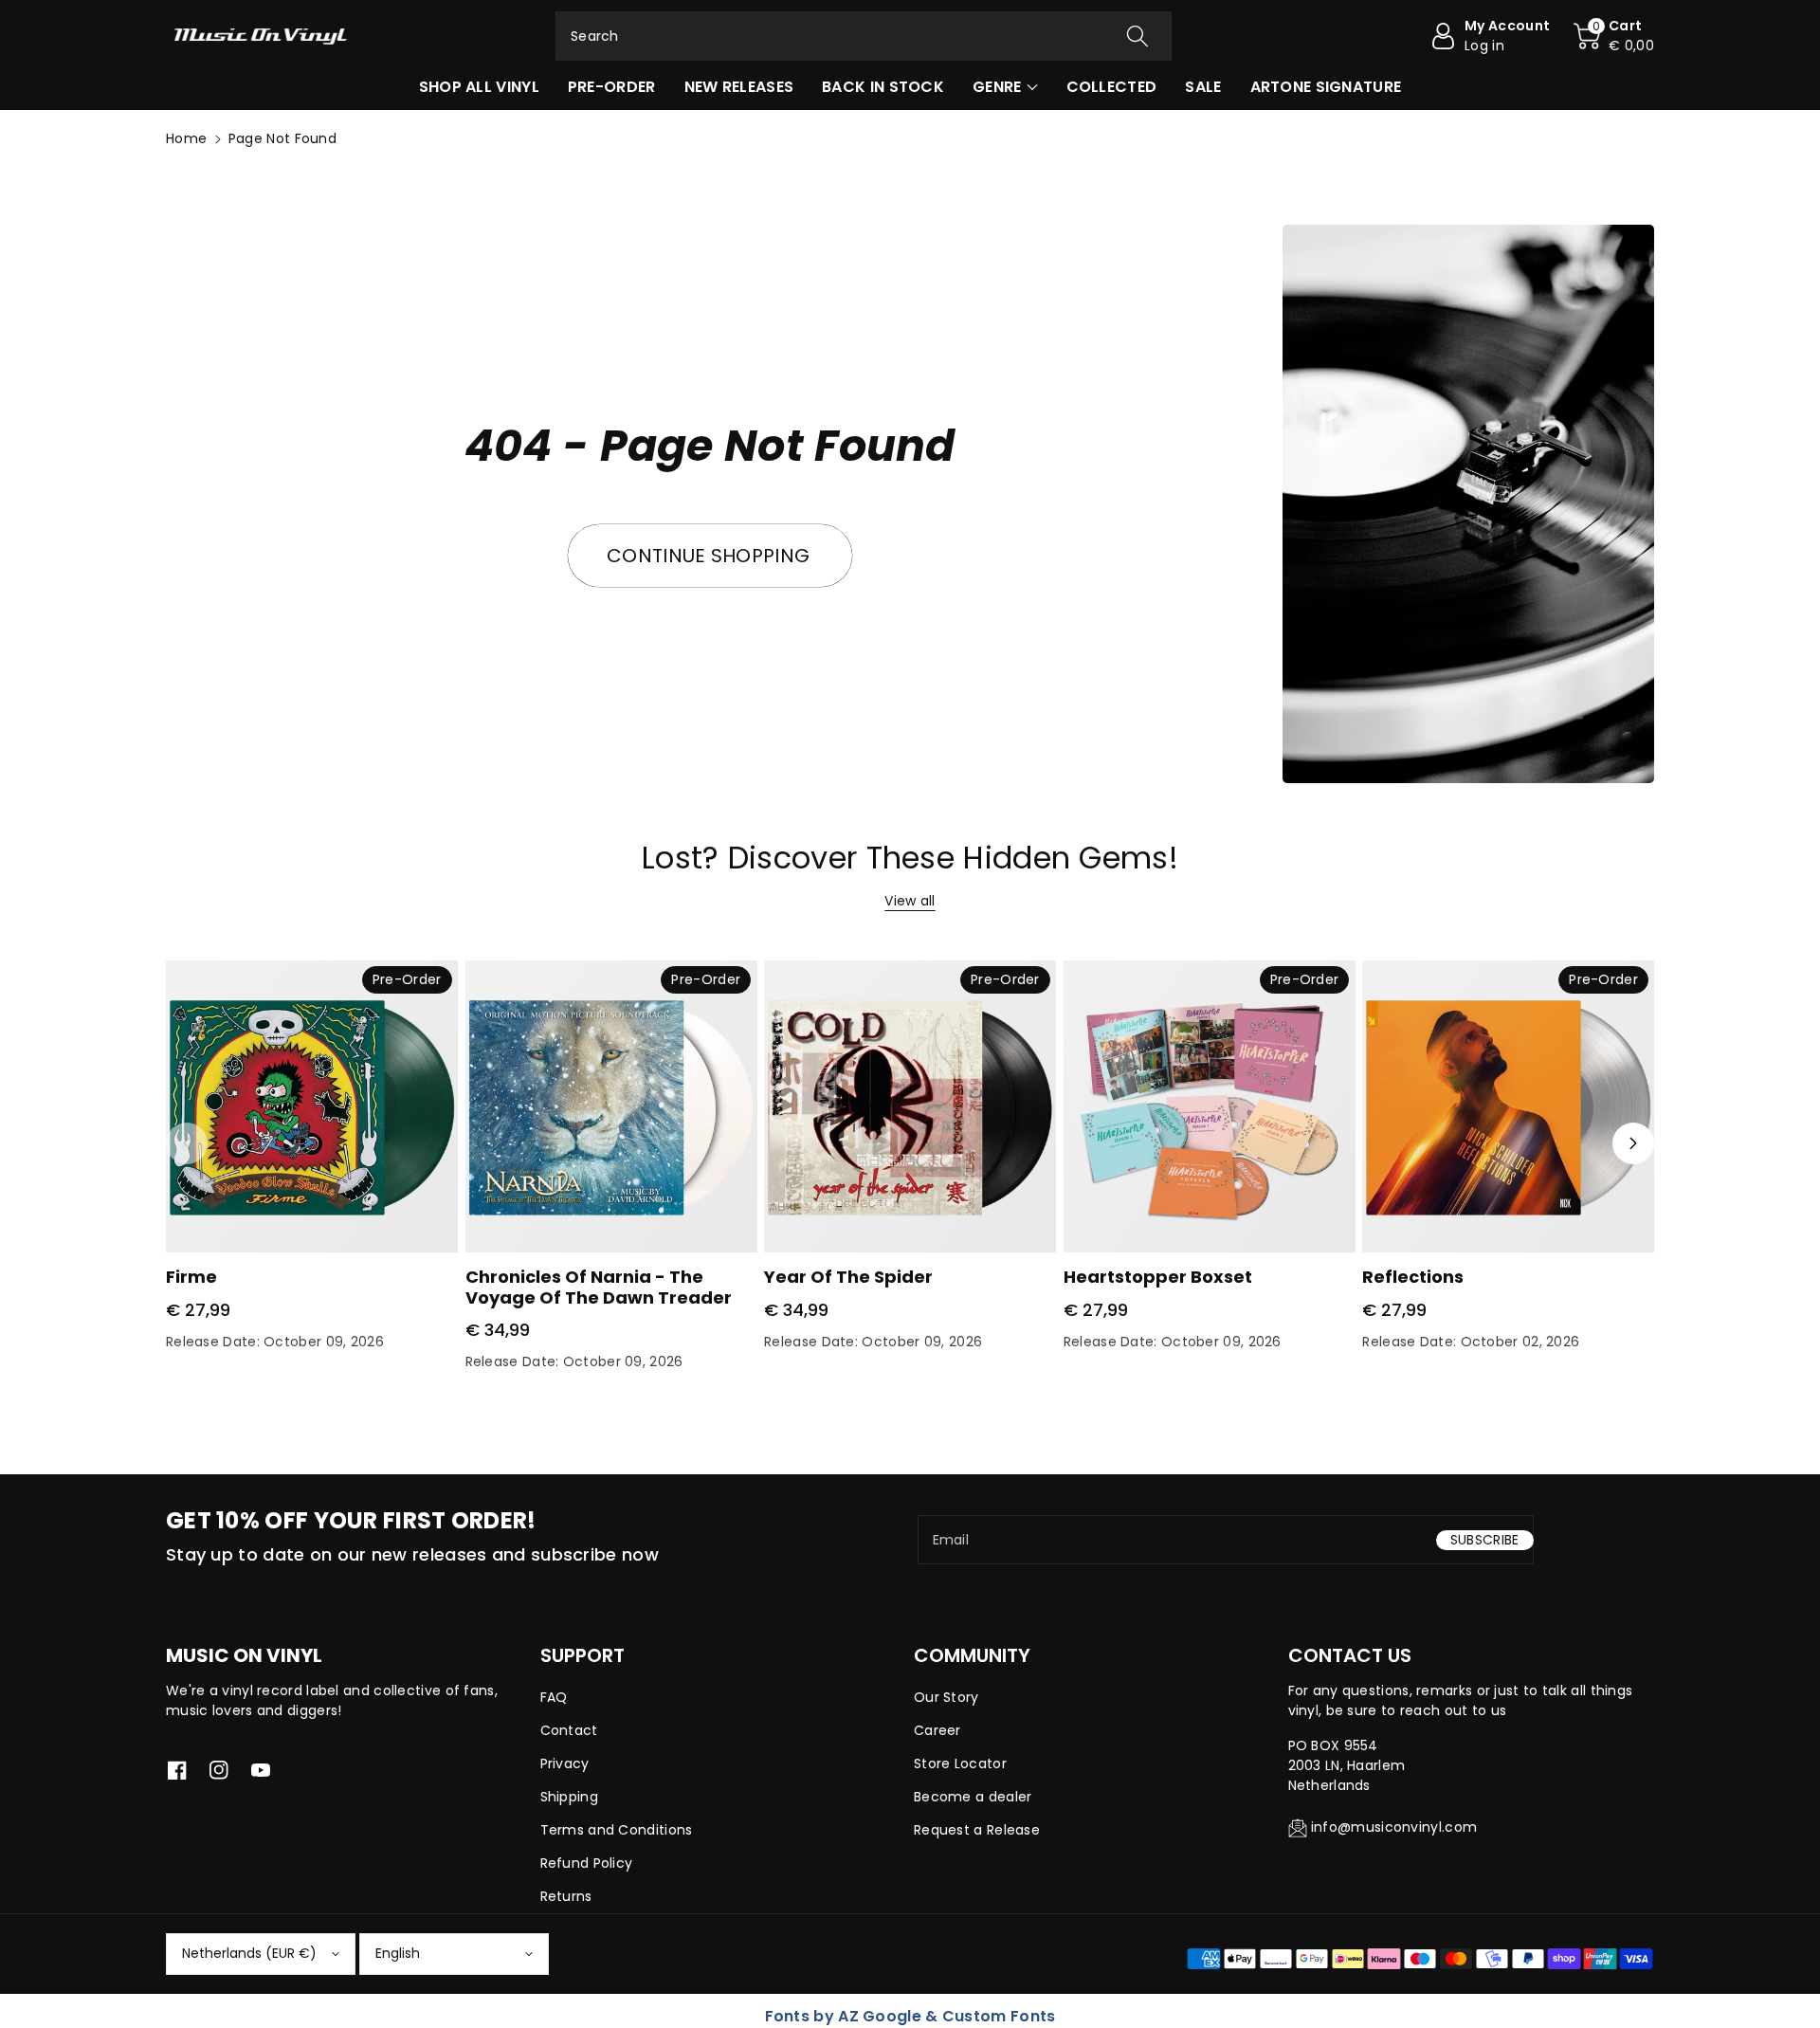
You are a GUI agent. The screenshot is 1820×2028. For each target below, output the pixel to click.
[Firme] (312, 1106)
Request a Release (977, 1830)
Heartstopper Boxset (1158, 1277)
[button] (1614, 36)
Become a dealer (973, 1797)
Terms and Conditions (617, 1830)
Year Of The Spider (848, 1277)
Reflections (1413, 1277)
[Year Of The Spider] (910, 1106)
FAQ (554, 1697)
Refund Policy (587, 1863)
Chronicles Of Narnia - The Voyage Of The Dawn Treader (599, 1287)
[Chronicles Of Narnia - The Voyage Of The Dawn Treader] (611, 1106)
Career (937, 1730)
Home (186, 138)
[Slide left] (187, 1143)
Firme (191, 1277)
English (398, 1953)
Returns (566, 1896)
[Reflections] (1508, 1106)
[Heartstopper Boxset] (1210, 1106)
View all (910, 901)
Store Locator (960, 1763)
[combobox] (864, 36)
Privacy (565, 1763)
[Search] (1137, 36)
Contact (569, 1730)
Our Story (946, 1697)
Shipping (569, 1797)
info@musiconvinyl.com (1394, 1827)
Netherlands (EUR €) (249, 1953)
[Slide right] (1633, 1143)
